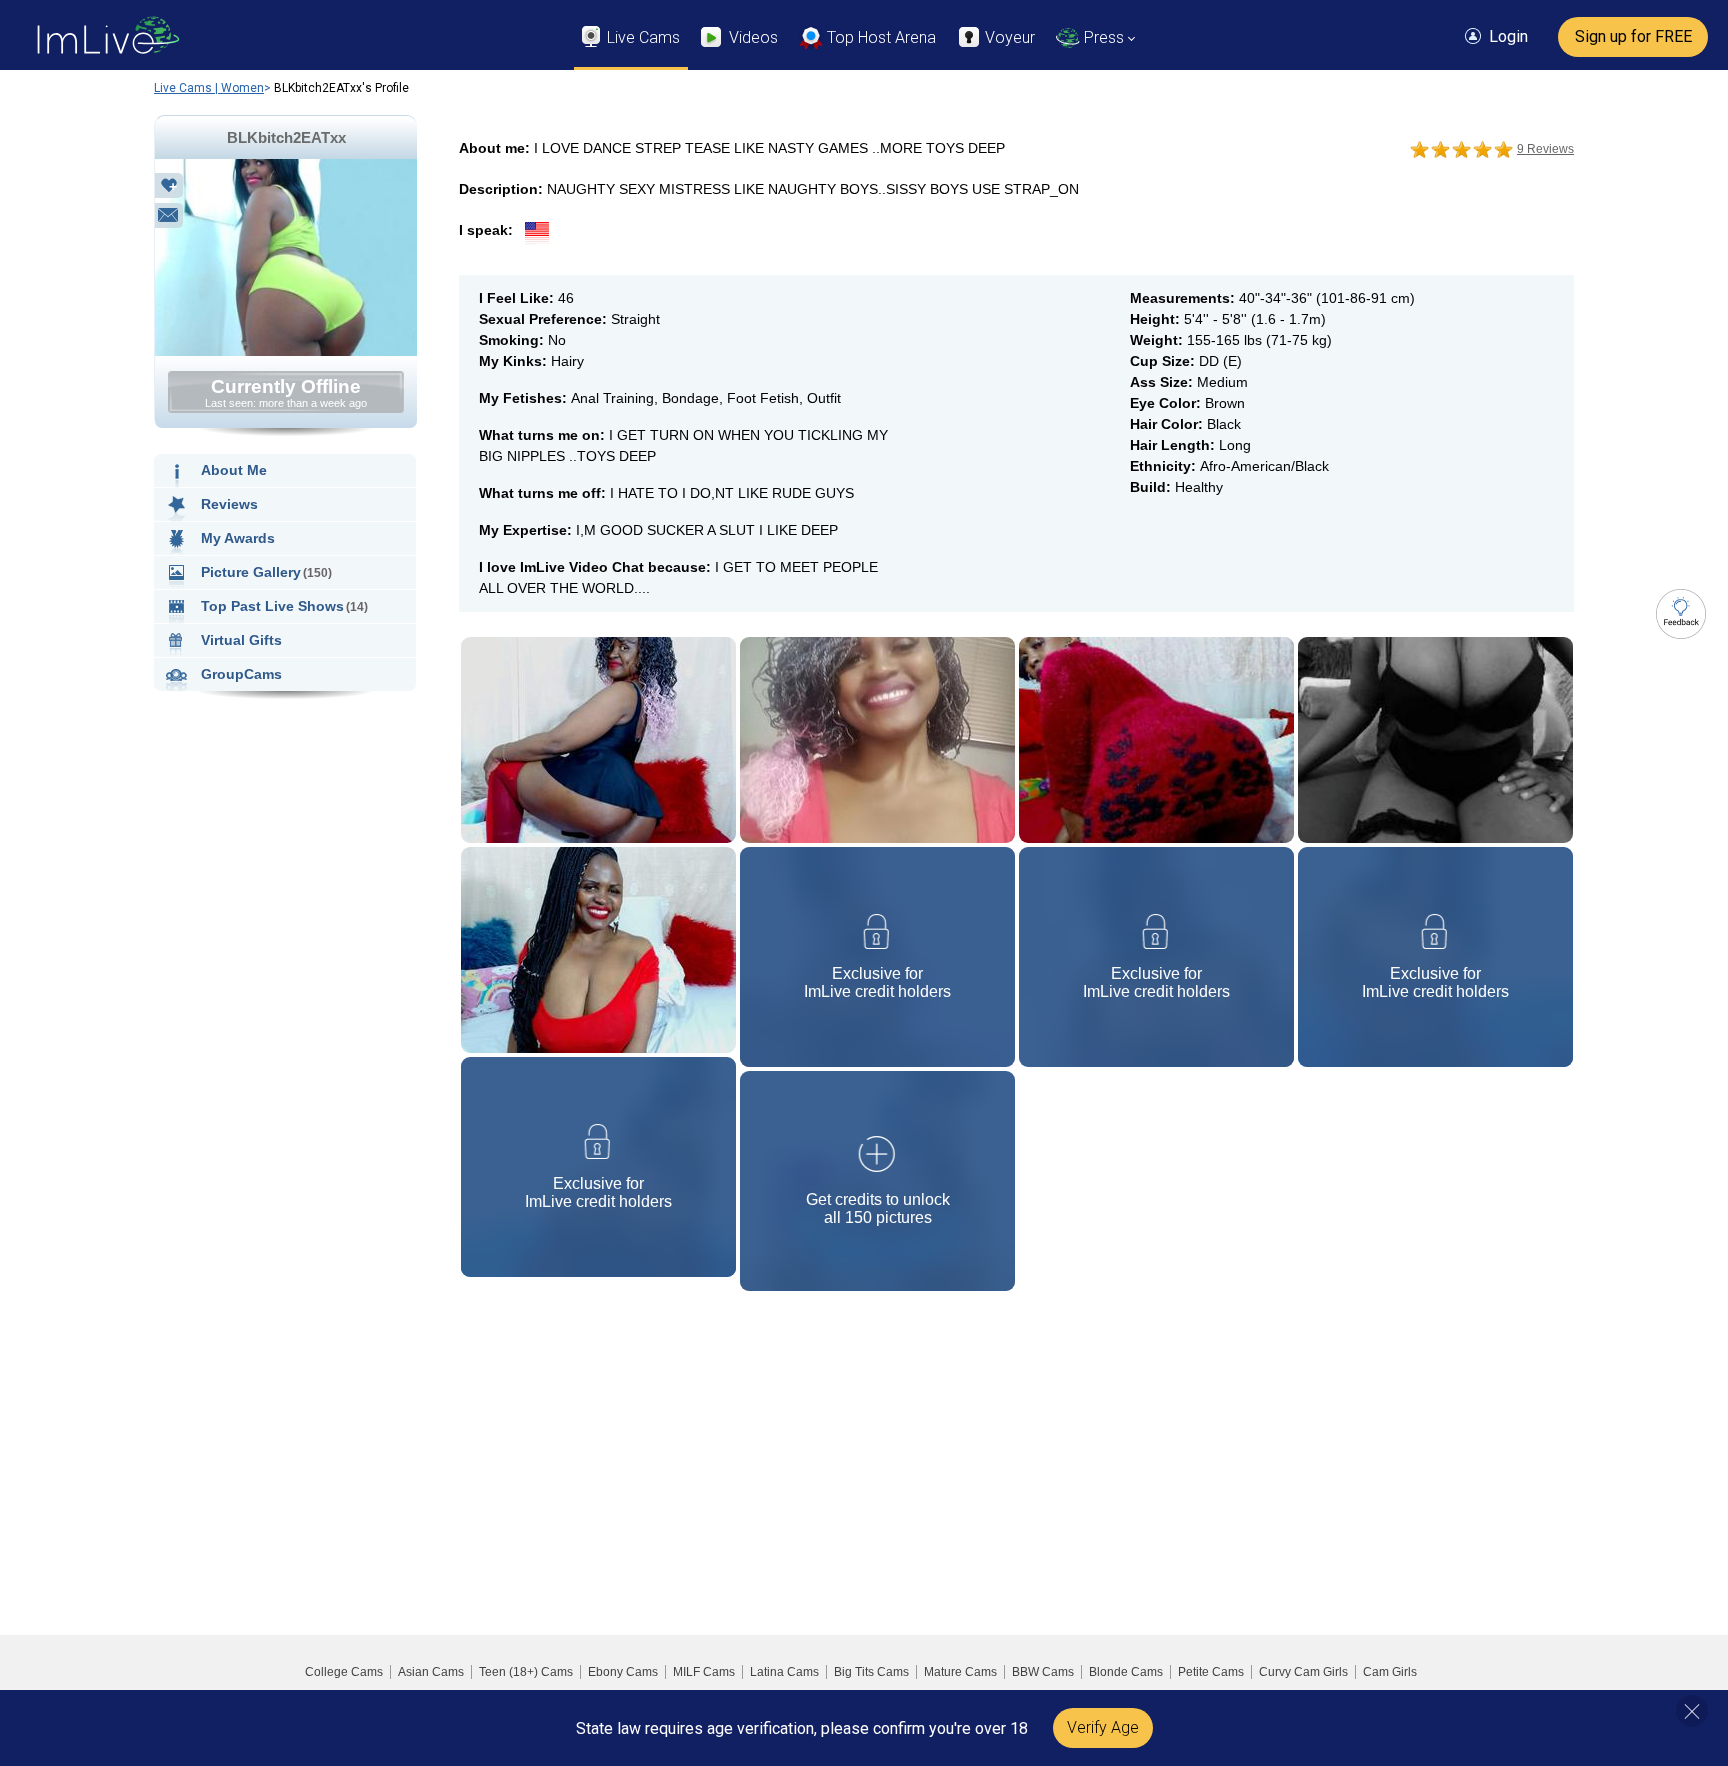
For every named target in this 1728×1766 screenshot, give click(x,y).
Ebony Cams (623, 1672)
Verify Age (1103, 1727)
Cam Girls (1390, 1672)
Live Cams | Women (209, 88)
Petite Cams (1211, 1672)
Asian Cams (431, 1672)
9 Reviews (1545, 149)
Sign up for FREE (1633, 36)
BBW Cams (1043, 1672)
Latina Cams (784, 1672)
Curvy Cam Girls (1303, 1672)
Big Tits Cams (871, 1672)
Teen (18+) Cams (526, 1672)
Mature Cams (960, 1672)
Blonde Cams (1126, 1672)
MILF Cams (704, 1672)
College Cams (344, 1672)
